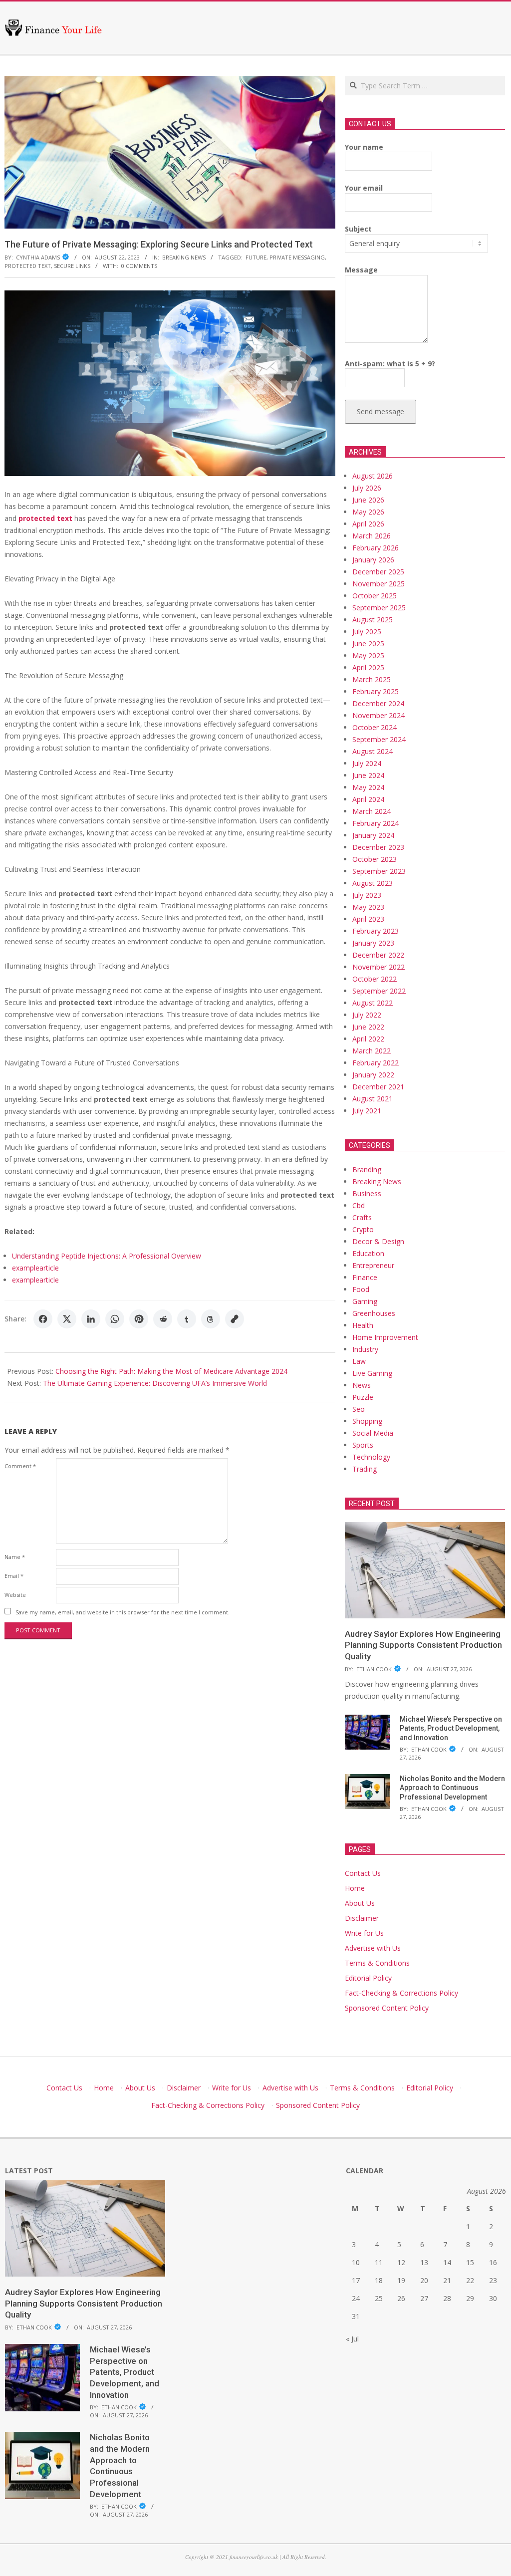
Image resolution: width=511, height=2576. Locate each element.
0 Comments (139, 266)
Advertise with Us (373, 1948)
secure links (72, 266)
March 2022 (372, 1051)
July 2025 (367, 632)
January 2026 (373, 560)
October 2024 (375, 727)
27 (424, 2298)
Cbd (359, 1205)
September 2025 (379, 608)
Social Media (373, 1433)
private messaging (297, 257)
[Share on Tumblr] (187, 1319)
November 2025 (379, 584)
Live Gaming (372, 1373)
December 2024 (378, 703)
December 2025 (378, 572)
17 (356, 2280)
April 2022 (368, 1039)
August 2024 (373, 751)
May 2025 (368, 655)
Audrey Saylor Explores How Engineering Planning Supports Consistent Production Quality (423, 1645)
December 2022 (378, 955)
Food (361, 1289)
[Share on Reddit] (163, 1319)
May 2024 (368, 787)
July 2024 (367, 763)
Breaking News (184, 257)
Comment (20, 1466)
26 (401, 2298)
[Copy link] (235, 1319)
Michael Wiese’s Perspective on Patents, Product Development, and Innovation (451, 1728)
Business (367, 1193)
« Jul (352, 2339)
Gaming (365, 1301)
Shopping (367, 1421)
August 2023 (373, 883)
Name (15, 1557)
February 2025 (376, 691)
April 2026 (368, 524)
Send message (381, 411)
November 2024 (379, 715)
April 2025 (368, 667)
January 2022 (373, 1075)
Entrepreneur (373, 1265)
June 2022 (368, 1027)
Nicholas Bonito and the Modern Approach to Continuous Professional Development (452, 1788)
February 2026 (376, 548)
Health (363, 1325)
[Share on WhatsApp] (115, 1319)
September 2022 (379, 991)
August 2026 (373, 476)
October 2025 (375, 596)
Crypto (363, 1229)
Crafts (362, 1217)
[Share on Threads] (211, 1319)
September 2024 (379, 739)
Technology (371, 1457)
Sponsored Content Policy (387, 2008)
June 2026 (368, 500)
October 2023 (375, 859)
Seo (359, 1409)
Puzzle (363, 1397)
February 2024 (376, 823)
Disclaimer (362, 1918)
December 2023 (378, 847)
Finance (365, 1277)
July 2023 (367, 895)
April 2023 (368, 919)
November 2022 (379, 967)
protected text (28, 266)
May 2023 (368, 907)
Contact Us (363, 1873)
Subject (358, 229)
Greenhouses (374, 1313)
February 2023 (376, 931)
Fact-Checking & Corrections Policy (401, 1993)
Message (361, 270)
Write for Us (364, 1933)
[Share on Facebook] (43, 1319)
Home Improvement (385, 1337)
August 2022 (373, 1003)
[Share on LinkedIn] (91, 1319)
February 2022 (376, 1063)
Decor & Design (378, 1241)
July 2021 (367, 1111)
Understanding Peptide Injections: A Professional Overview (107, 1256)
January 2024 (373, 835)
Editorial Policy (368, 1978)
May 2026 (368, 512)
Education (368, 1253)
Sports (363, 1445)
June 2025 (368, 644)
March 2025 (372, 679)
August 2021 (373, 1099)
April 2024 (368, 799)
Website (15, 1595)
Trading (365, 1469)
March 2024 (372, 811)
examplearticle (35, 1268)
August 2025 (373, 620)
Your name (364, 147)
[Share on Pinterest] (139, 1319)
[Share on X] (67, 1319)
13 (424, 2262)
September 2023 (379, 871)
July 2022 (367, 1015)
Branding (367, 1169)
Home (355, 1888)
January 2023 (373, 943)
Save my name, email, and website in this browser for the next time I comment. (123, 1612)
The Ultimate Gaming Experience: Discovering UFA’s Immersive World (155, 1383)
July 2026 (367, 488)
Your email (364, 188)
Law (359, 1361)
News (362, 1385)
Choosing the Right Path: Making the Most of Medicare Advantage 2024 (171, 1371)
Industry (365, 1349)
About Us (360, 1903)
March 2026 (372, 536)
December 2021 (378, 1087)
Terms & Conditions (377, 1963)
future (256, 257)
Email (14, 1576)
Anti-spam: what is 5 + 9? (390, 364)
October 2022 (375, 979)
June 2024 (368, 775)
